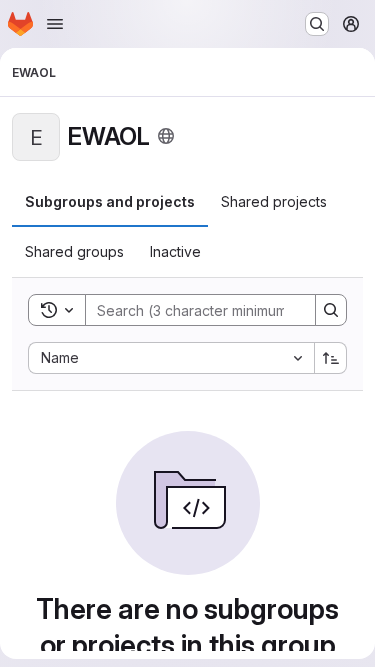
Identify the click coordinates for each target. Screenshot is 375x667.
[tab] (110, 202)
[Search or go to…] (317, 24)
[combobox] (171, 358)
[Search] (331, 310)
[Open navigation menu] (55, 24)
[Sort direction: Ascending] (331, 358)
